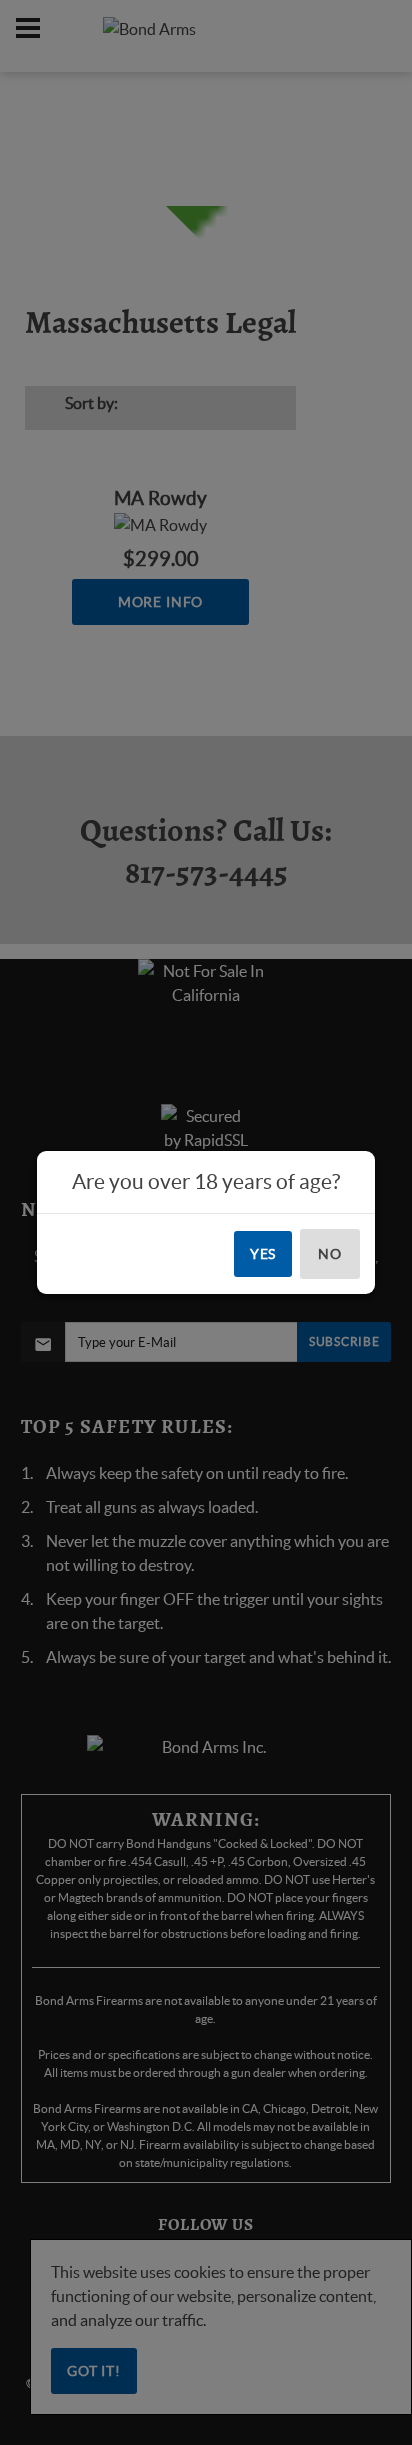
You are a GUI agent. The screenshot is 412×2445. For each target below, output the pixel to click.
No (330, 1254)
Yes (263, 1254)
